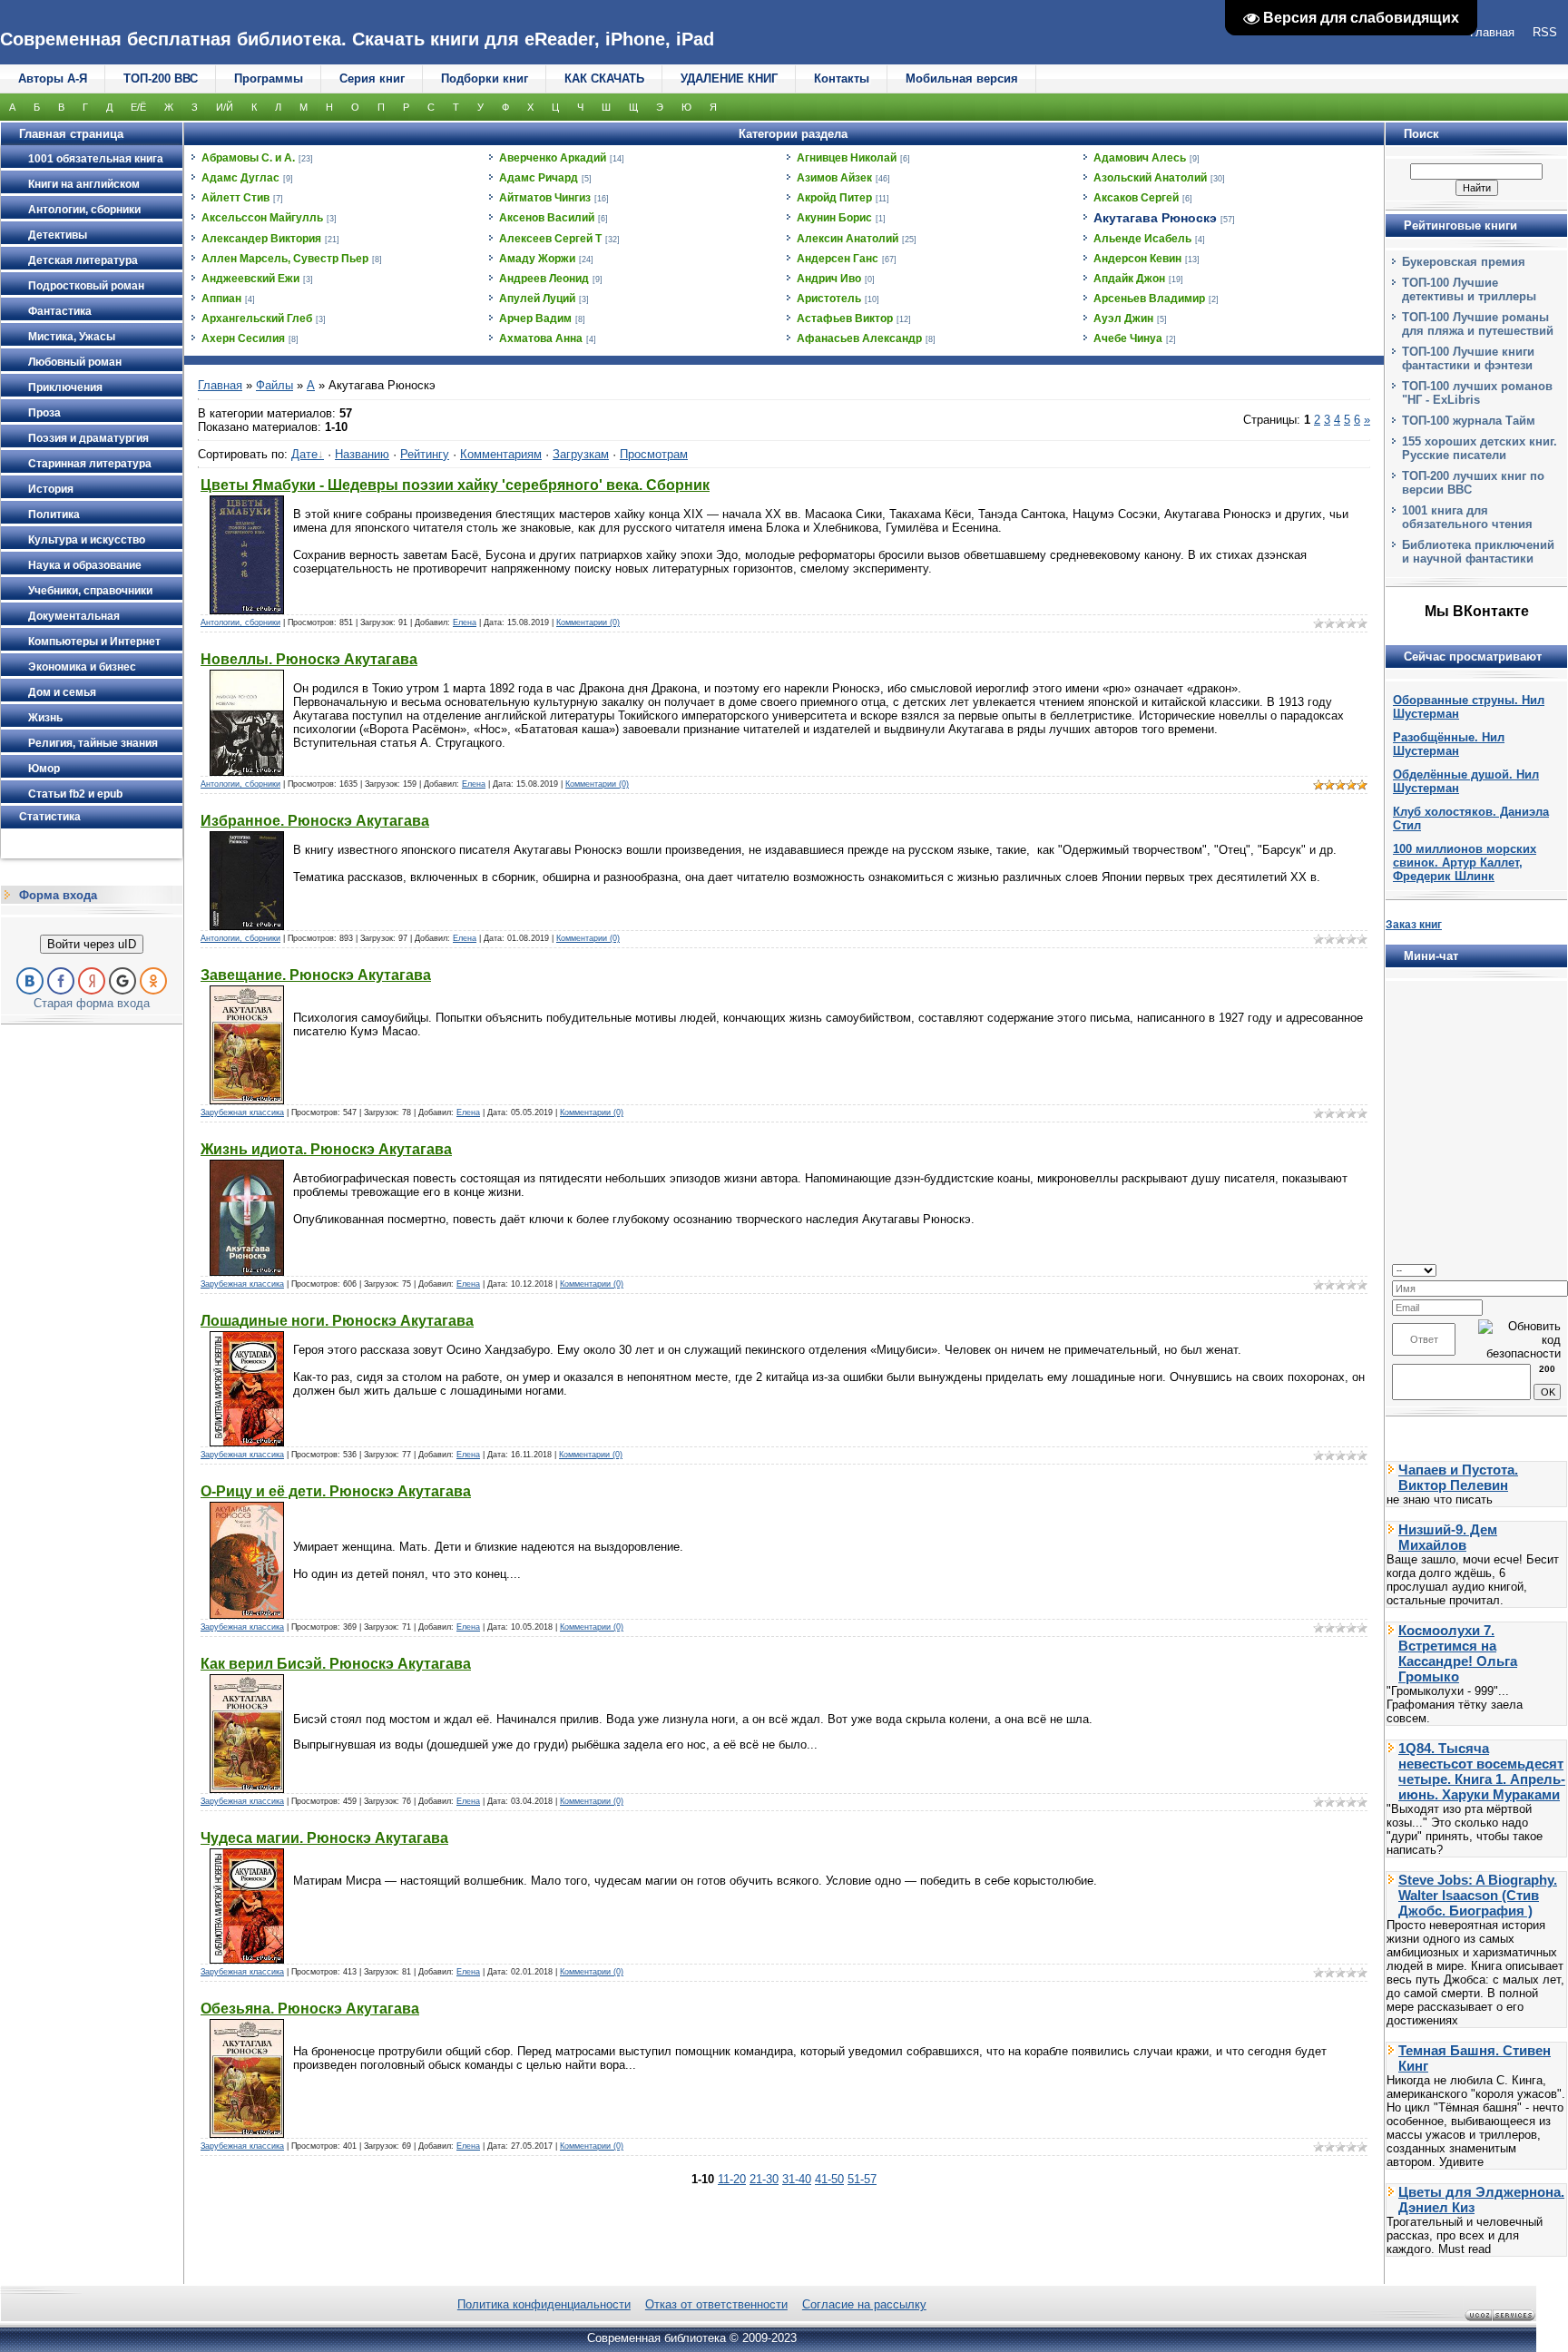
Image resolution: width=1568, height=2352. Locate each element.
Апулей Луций (537, 299)
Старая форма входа (92, 1003)
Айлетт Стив (235, 198)
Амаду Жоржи (537, 259)
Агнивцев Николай (847, 158)
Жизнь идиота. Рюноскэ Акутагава (326, 1149)
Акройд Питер (834, 198)
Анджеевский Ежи (250, 279)
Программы (269, 78)
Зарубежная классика (242, 1112)
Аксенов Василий (547, 218)
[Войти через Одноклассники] (153, 981)
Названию (362, 454)
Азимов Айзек (834, 178)
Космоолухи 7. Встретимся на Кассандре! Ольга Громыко (1458, 1653)
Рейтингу (425, 454)
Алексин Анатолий (848, 239)
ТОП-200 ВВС (161, 78)
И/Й (225, 107)
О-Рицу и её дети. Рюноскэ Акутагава (336, 1491)
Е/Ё (138, 107)
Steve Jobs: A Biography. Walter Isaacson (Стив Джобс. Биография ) (1478, 1895)
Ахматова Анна (541, 338)
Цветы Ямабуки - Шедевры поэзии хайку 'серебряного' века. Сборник (455, 485)
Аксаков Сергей (1136, 198)
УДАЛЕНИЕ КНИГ (729, 78)
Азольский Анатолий (1150, 178)
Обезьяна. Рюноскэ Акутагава (310, 2009)
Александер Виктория (261, 239)
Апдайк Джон (1129, 279)
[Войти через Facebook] (61, 981)
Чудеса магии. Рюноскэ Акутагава (324, 1838)
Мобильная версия (962, 78)
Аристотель (829, 299)
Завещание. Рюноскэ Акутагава (316, 975)
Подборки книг (485, 78)
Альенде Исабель (1142, 239)
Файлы (274, 385)
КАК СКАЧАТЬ (604, 78)
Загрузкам (581, 454)
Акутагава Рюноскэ (1155, 218)
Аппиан (221, 299)
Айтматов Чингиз (545, 198)
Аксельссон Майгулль (262, 218)
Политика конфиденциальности (544, 2304)
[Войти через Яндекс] (92, 981)
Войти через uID (92, 944)
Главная (220, 385)
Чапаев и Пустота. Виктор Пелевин (1458, 1477)
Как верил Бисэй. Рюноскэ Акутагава (336, 1664)
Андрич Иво (829, 279)
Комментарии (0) (588, 622)
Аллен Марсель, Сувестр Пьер (285, 259)
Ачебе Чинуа (1128, 338)
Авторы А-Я (53, 78)
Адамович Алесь (1140, 158)
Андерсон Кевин (1137, 259)
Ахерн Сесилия (243, 338)
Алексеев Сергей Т (550, 239)
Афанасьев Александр (859, 338)
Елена (465, 622)
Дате (304, 454)
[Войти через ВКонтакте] (30, 981)
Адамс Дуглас (240, 178)
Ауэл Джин (1123, 318)
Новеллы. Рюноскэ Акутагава (309, 659)
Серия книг (372, 78)
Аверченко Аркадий (553, 158)
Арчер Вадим (535, 318)
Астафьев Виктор (845, 318)
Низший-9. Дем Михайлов (1448, 1537)
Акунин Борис (834, 218)
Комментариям (501, 454)
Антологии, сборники (240, 622)
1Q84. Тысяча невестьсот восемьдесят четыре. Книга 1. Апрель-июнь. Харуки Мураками (1482, 1771)
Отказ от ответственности (716, 2304)
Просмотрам (654, 454)
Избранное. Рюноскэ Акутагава (315, 821)
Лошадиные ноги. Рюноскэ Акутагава (337, 1321)
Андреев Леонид (544, 279)
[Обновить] (1555, 1269)
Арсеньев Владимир (1149, 299)
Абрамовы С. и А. (248, 158)
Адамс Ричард (539, 178)
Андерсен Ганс (838, 259)
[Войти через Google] (122, 981)
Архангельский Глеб (257, 318)
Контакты (842, 78)
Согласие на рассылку (864, 2304)
